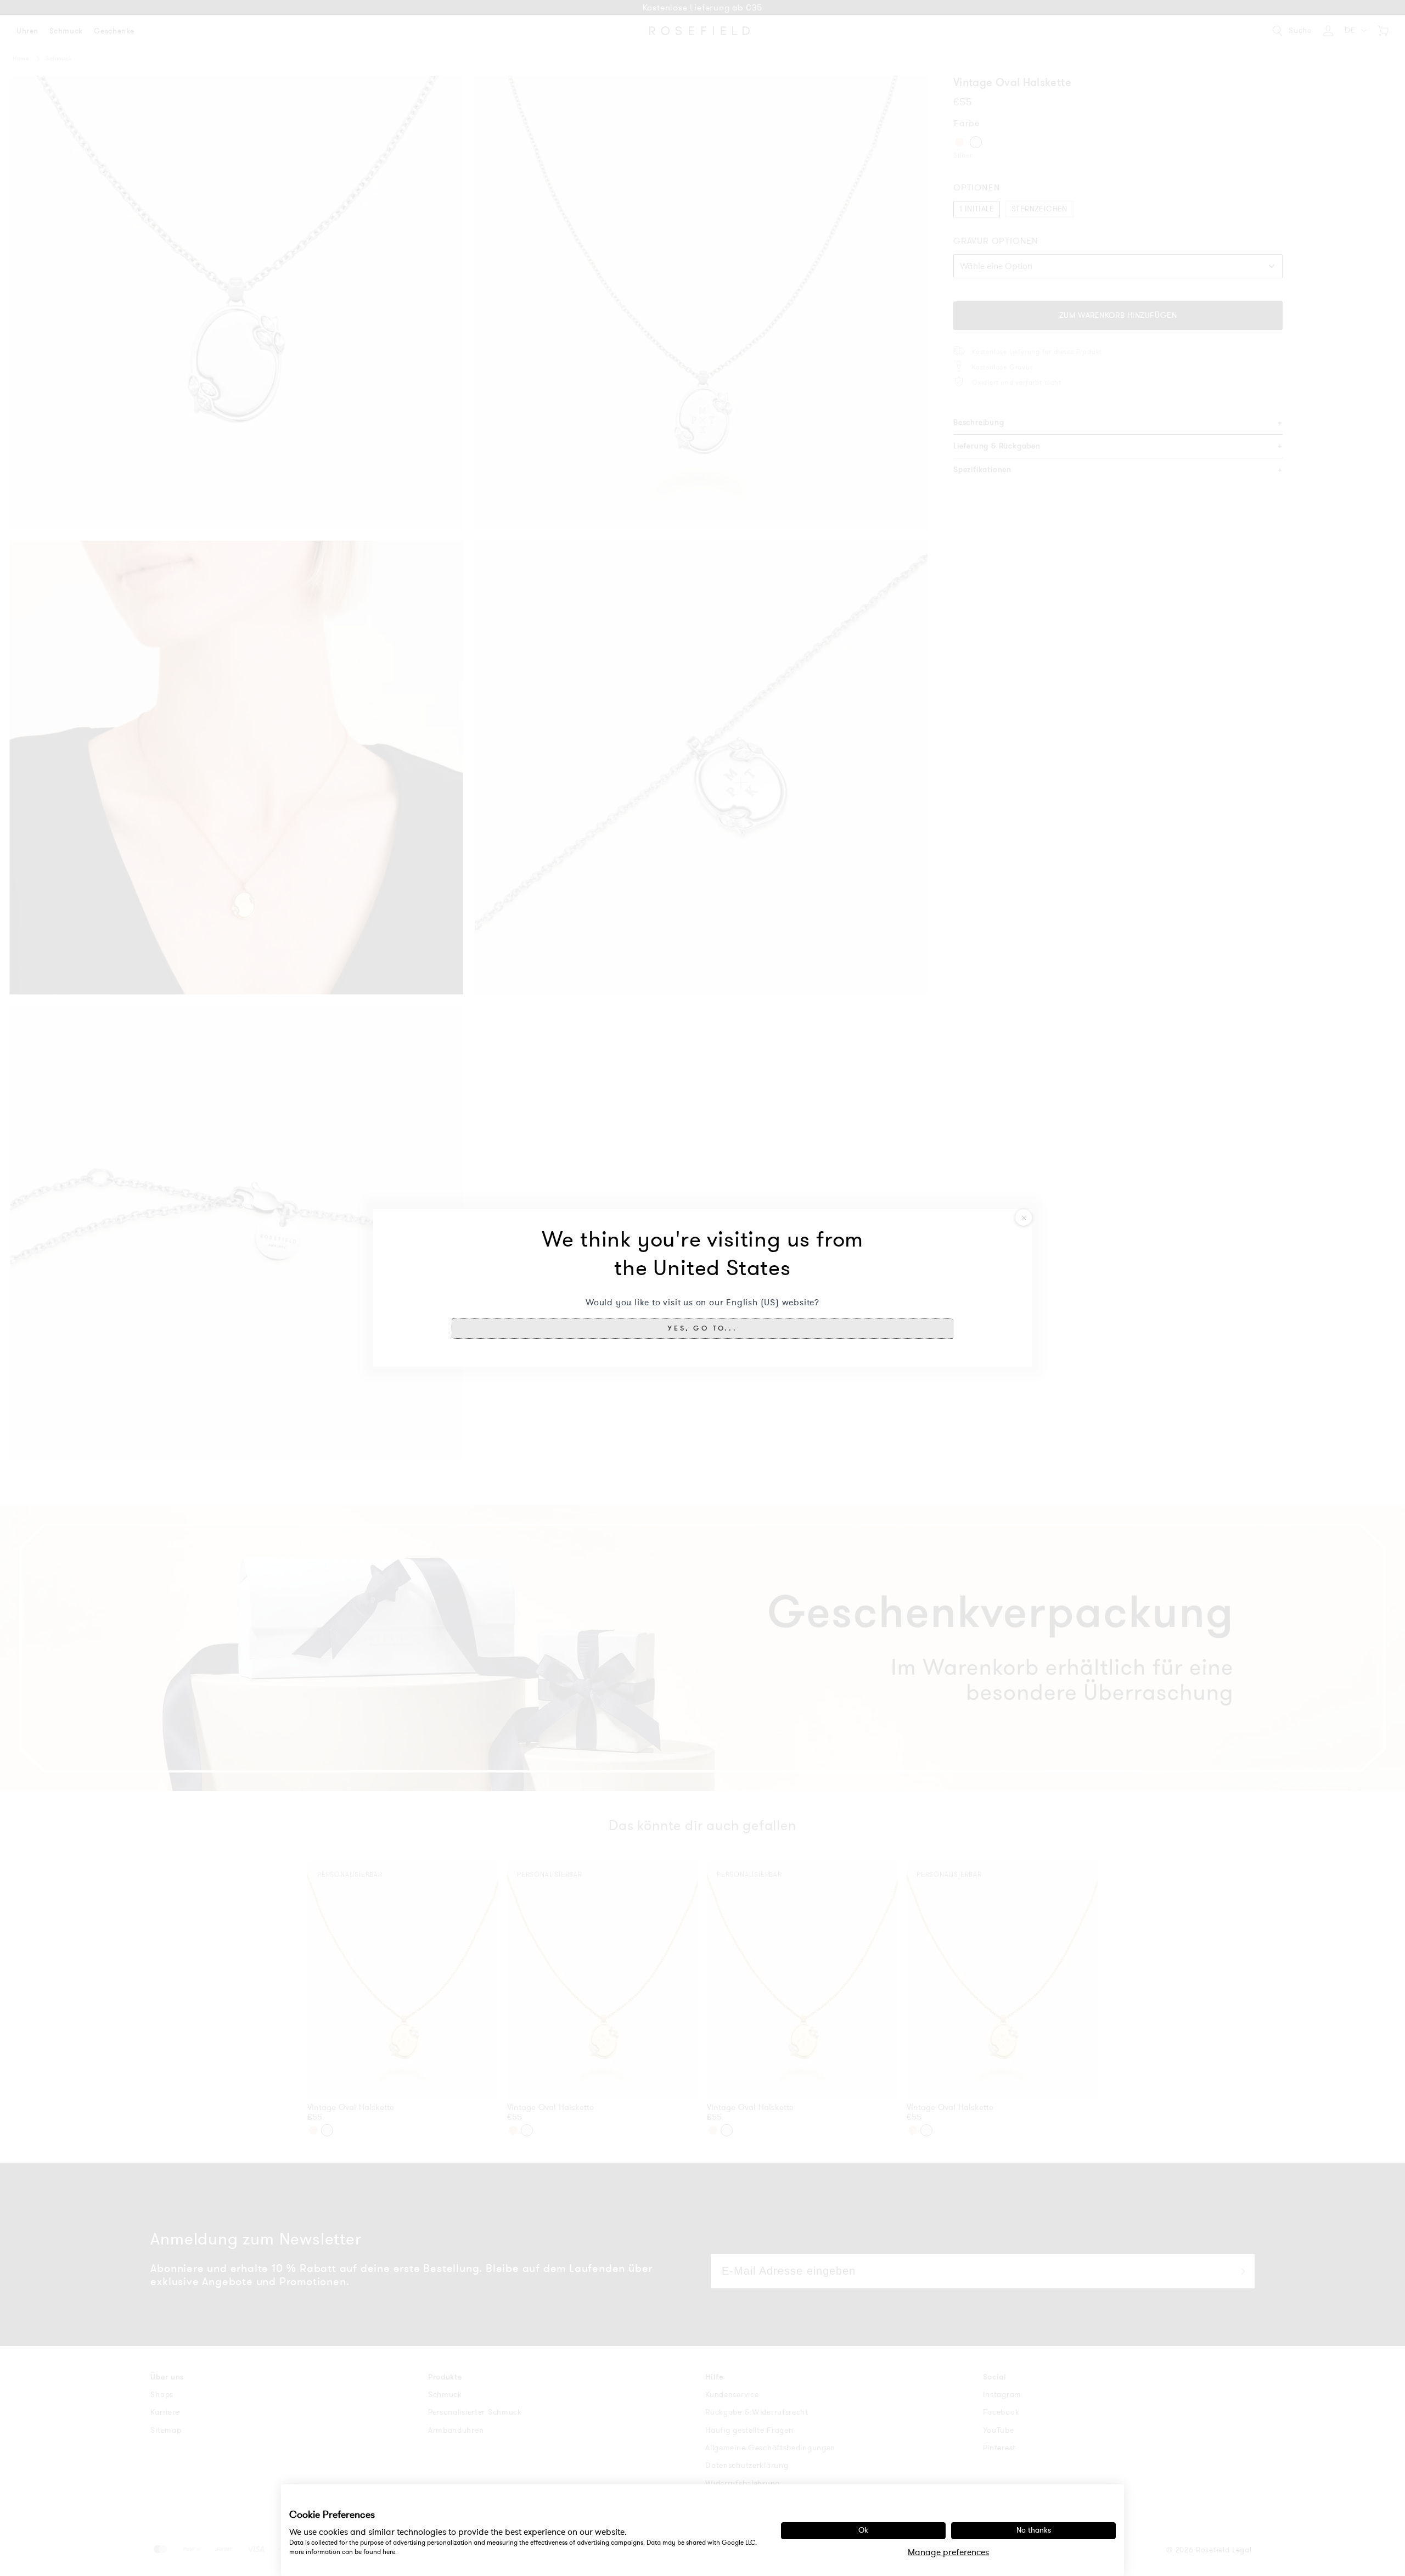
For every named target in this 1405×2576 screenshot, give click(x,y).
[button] (702, 1328)
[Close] (1024, 1217)
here (389, 2552)
